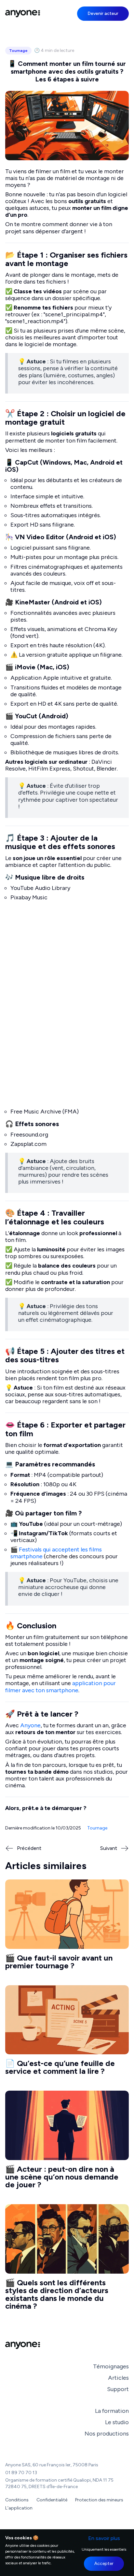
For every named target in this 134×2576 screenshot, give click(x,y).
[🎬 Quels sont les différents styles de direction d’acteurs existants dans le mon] (67, 2260)
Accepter (104, 2564)
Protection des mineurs (99, 2500)
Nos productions (107, 2434)
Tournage (18, 51)
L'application (19, 2508)
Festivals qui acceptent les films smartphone (57, 1553)
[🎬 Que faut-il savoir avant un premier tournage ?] (67, 1927)
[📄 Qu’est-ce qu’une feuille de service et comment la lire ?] (67, 2033)
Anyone (30, 1725)
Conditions (17, 2500)
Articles (118, 2378)
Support (118, 2389)
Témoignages (111, 2366)
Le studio (117, 2422)
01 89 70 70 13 (21, 2473)
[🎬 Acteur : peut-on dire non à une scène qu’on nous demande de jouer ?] (67, 2142)
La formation (112, 2411)
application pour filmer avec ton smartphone (61, 1687)
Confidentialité (52, 2500)
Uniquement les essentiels (104, 2549)
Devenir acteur (103, 13)
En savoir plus (104, 2538)
